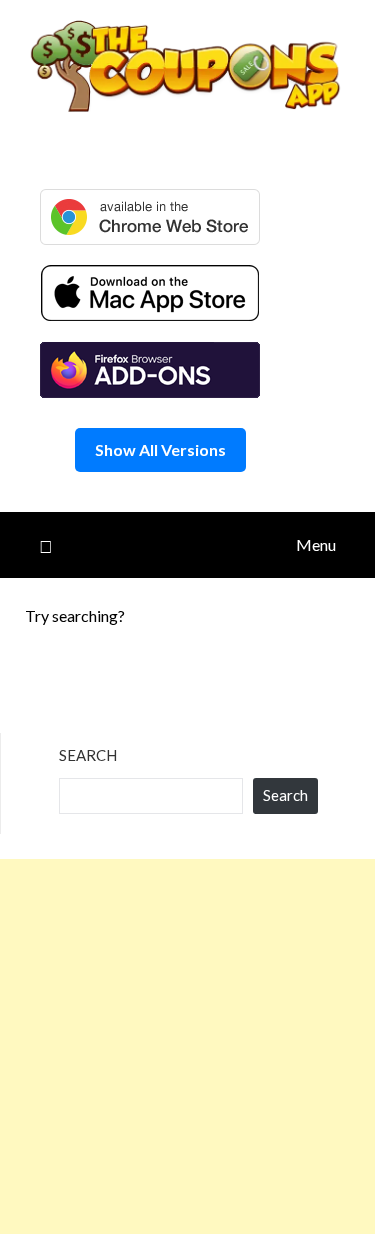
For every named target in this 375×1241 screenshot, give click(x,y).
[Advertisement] (187, 1046)
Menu (316, 544)
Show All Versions (160, 449)
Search (88, 755)
